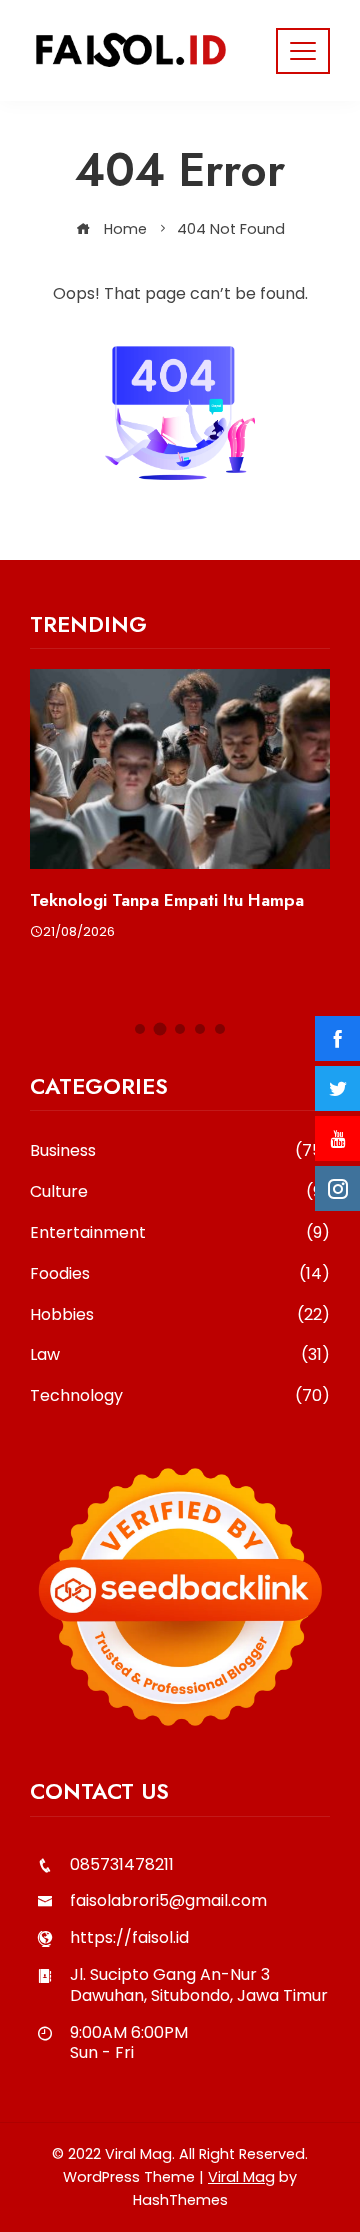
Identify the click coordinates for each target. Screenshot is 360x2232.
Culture (180, 1192)
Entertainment (180, 1233)
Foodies (180, 1274)
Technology (180, 1396)
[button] (140, 1029)
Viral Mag (241, 2177)
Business (180, 1151)
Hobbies (180, 1315)
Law (180, 1355)
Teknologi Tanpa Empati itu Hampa (167, 900)
